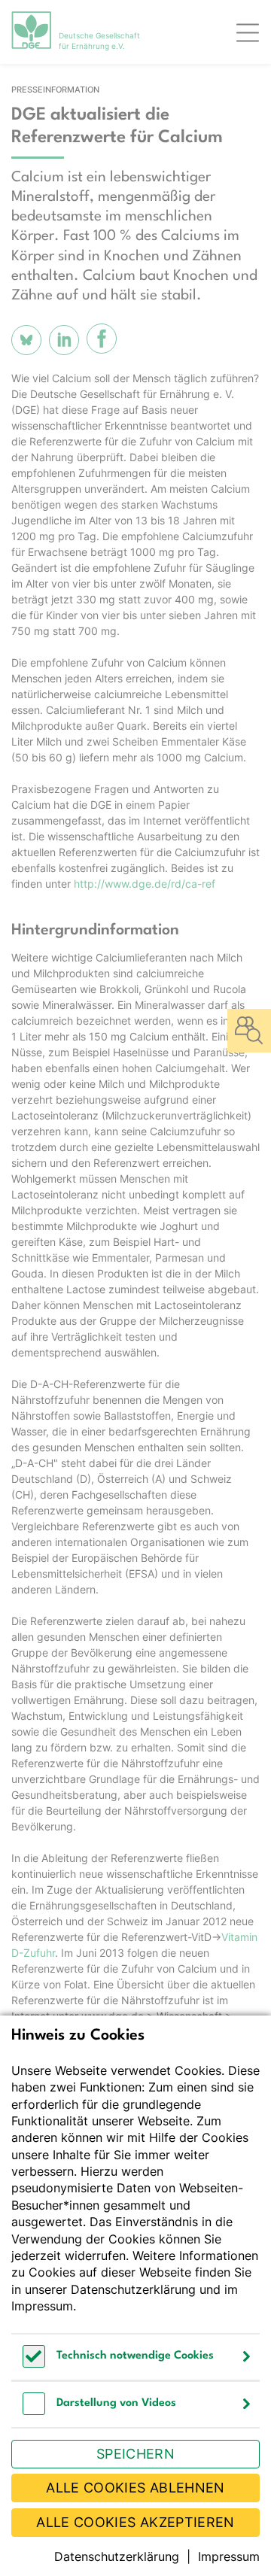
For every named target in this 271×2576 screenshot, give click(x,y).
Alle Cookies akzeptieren (135, 2522)
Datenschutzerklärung (133, 2289)
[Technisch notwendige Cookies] (34, 2363)
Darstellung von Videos (116, 2403)
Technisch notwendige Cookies (135, 2356)
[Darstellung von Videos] (34, 2411)
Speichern (135, 2454)
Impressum (42, 2306)
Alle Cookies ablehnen (135, 2488)
